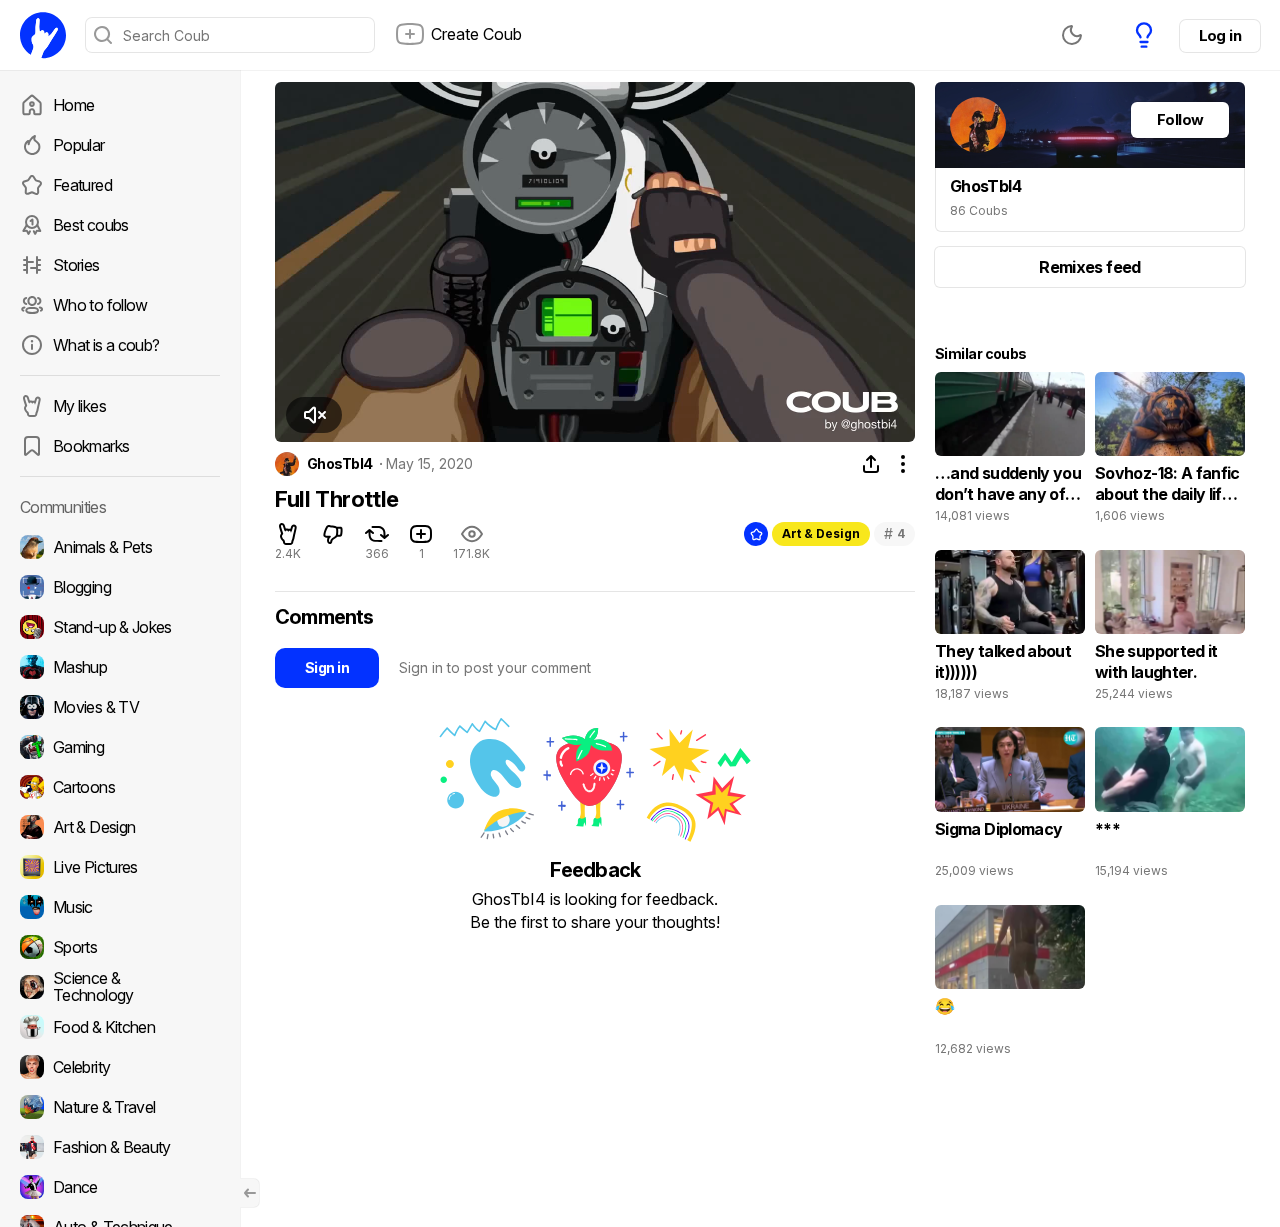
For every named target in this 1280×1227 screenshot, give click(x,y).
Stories (76, 265)
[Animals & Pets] (120, 547)
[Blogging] (120, 587)
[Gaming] (120, 747)
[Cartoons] (120, 787)
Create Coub (476, 34)
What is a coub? (106, 345)
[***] (1170, 807)
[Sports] (120, 947)
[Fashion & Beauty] (120, 1147)
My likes (79, 406)
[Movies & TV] (120, 707)
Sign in (327, 667)
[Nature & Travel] (120, 1107)
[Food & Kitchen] (120, 1027)
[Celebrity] (120, 1067)
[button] (314, 415)
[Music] (120, 907)
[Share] (871, 464)
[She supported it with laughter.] (1170, 630)
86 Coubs (979, 210)
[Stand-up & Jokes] (120, 627)
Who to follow (100, 305)
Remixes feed (1089, 267)
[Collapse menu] (250, 1193)
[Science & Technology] (120, 987)
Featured (82, 185)
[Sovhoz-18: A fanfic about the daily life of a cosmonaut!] (1170, 452)
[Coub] (43, 35)
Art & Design (821, 533)
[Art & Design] (120, 827)
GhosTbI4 (340, 464)
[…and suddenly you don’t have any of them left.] (1010, 452)
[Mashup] (120, 667)
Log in (1220, 35)
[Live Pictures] (120, 867)
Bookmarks (91, 446)
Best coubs (91, 225)
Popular (79, 145)
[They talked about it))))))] (1010, 630)
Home (73, 105)
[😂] (1010, 985)
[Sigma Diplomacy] (1010, 807)
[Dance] (120, 1187)
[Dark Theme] (1072, 35)
